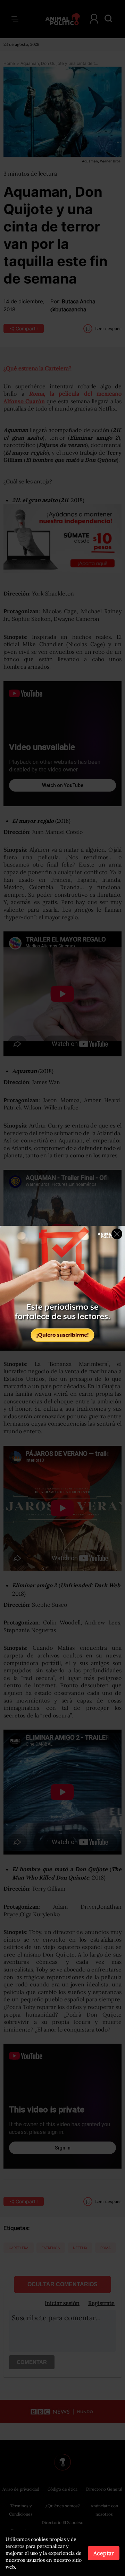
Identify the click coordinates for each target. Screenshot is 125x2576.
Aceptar (104, 2553)
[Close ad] (117, 1234)
